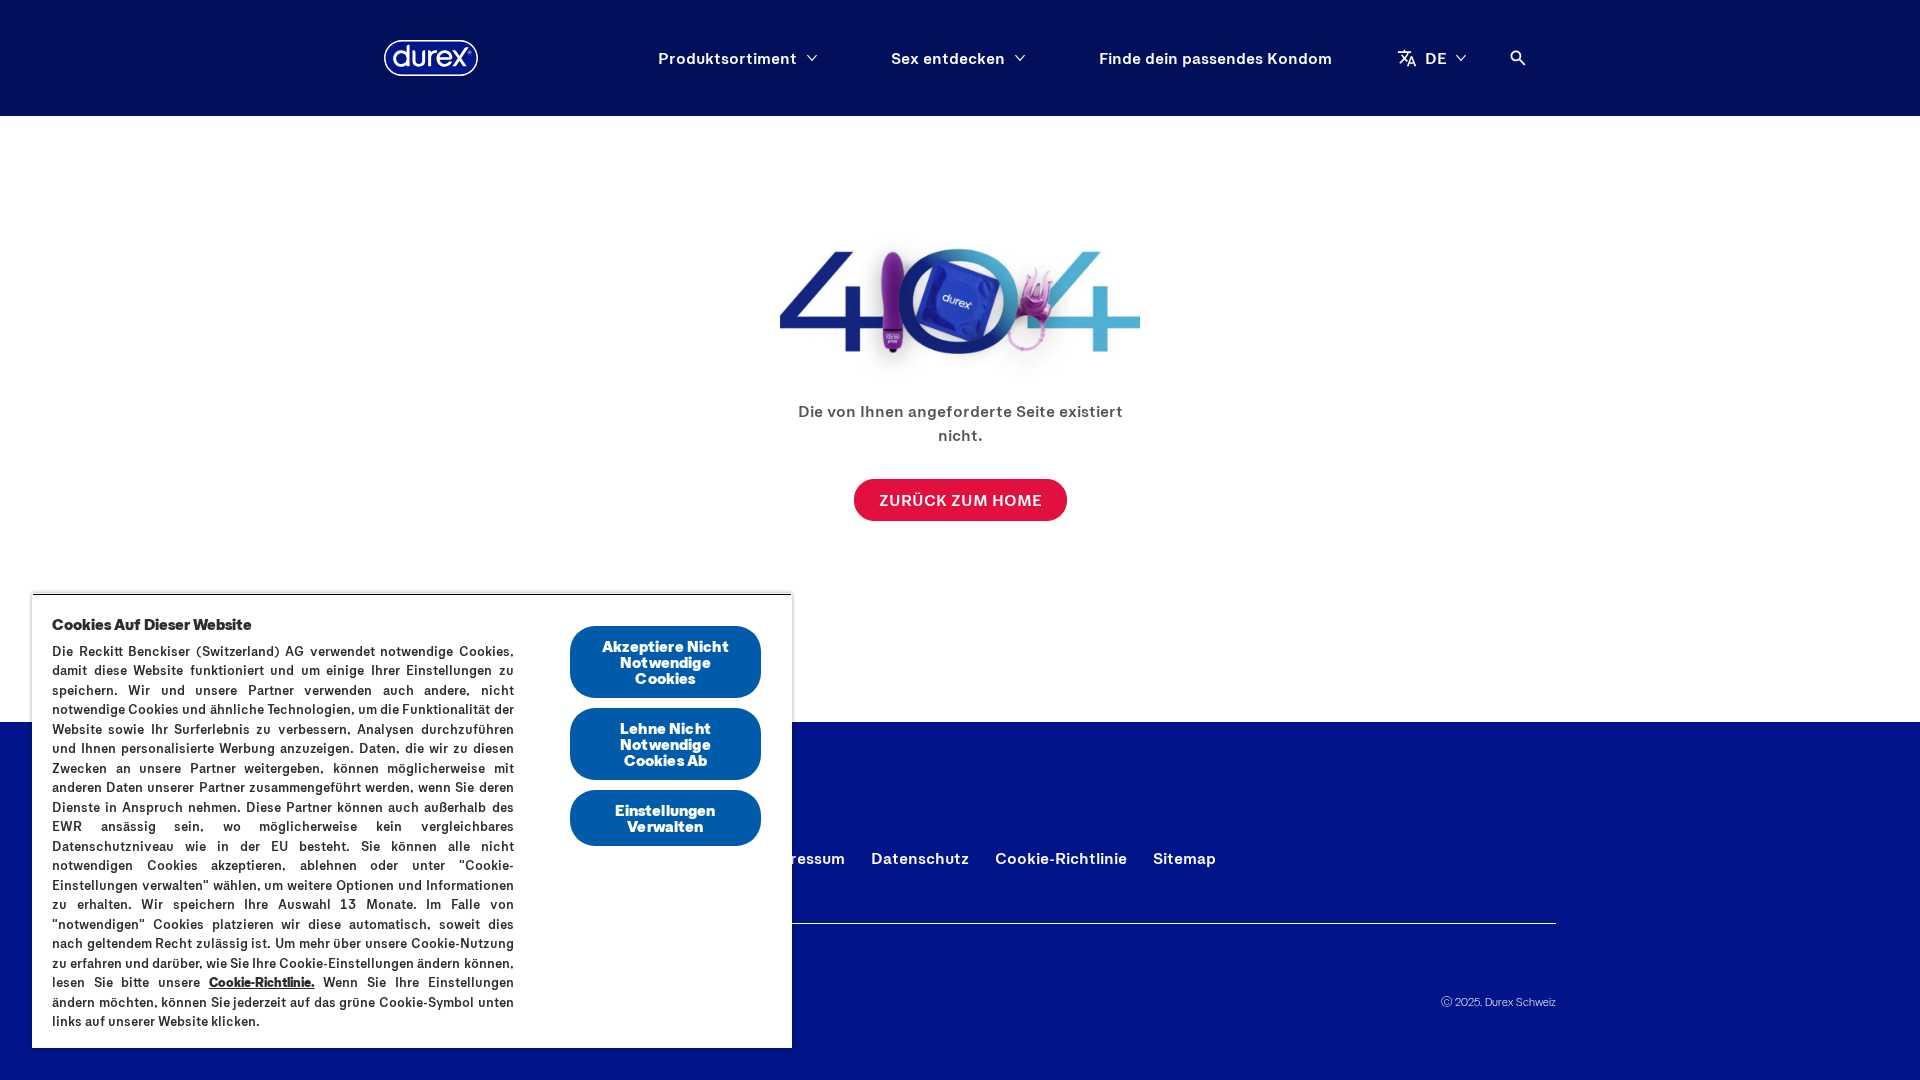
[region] (412, 820)
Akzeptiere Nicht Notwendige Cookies (665, 661)
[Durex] (431, 58)
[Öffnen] (1518, 58)
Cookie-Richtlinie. (262, 982)
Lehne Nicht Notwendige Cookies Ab (665, 743)
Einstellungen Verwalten (665, 817)
